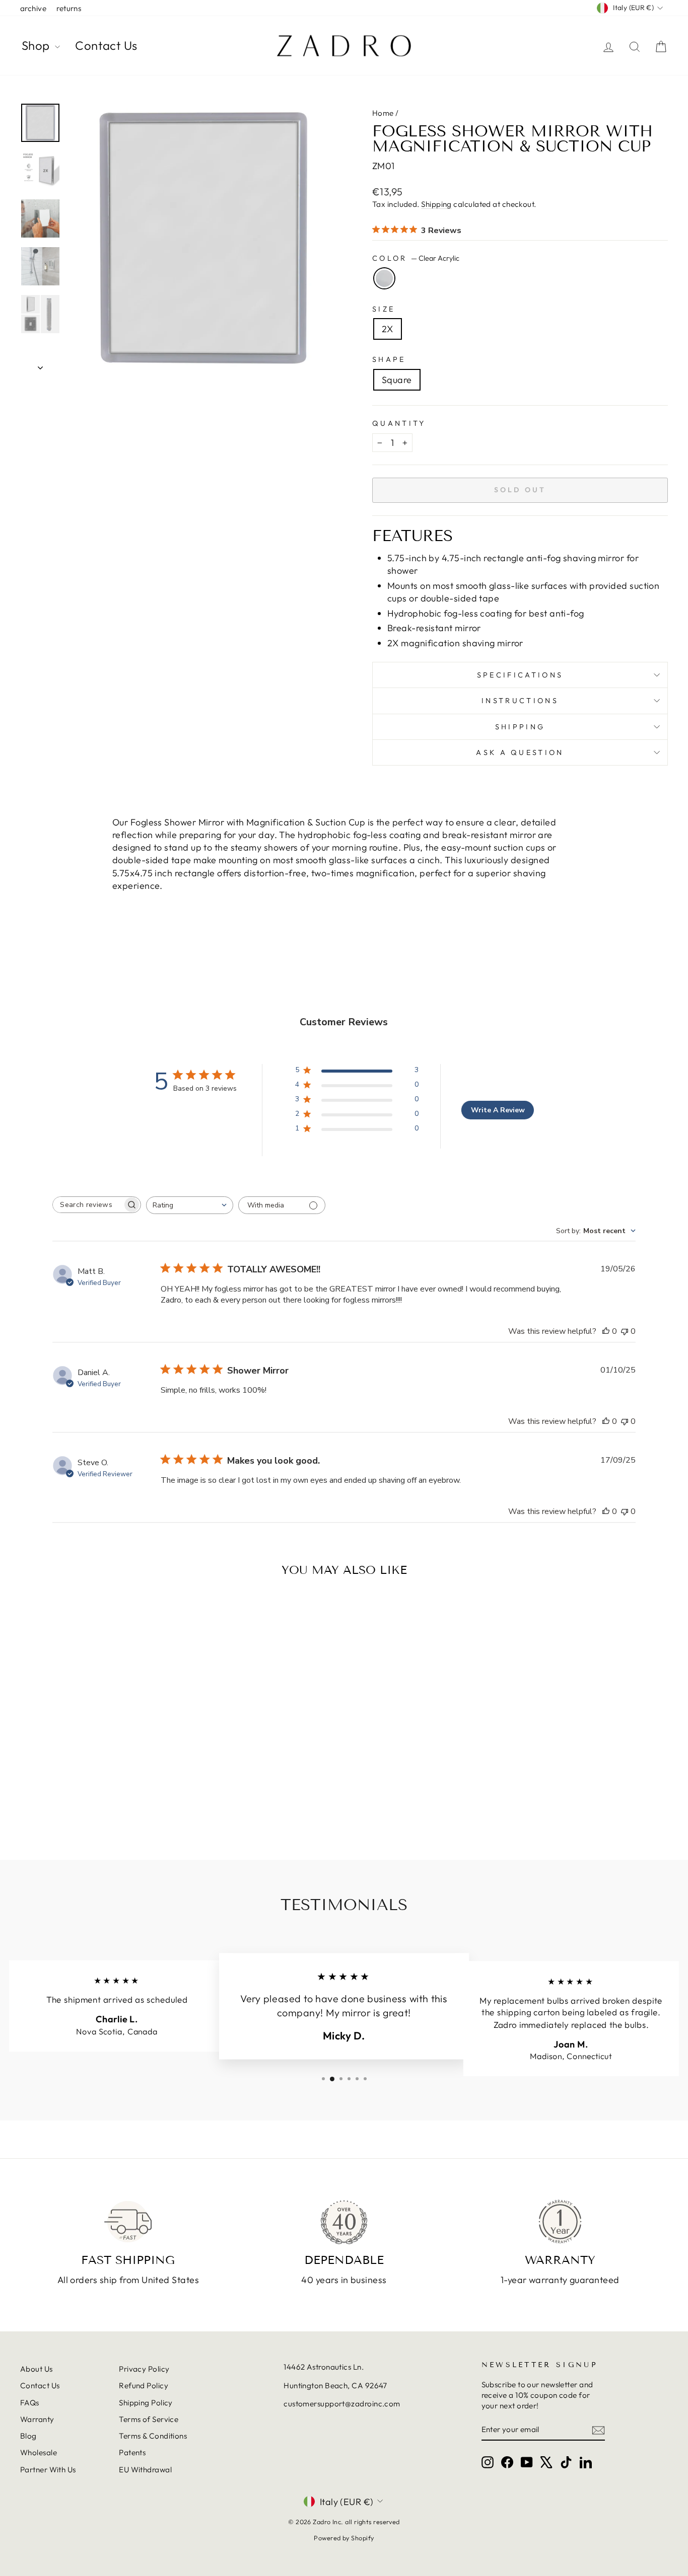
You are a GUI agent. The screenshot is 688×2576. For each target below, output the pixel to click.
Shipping (436, 204)
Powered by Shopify (344, 2538)
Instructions (520, 701)
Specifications (520, 675)
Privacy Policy (144, 2369)
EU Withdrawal (145, 2470)
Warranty (37, 2419)
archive (33, 8)
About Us (37, 2369)
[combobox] (190, 1205)
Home (383, 113)
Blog (28, 2436)
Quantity (399, 423)
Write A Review (498, 1110)
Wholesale (39, 2452)
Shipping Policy (146, 2403)
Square (397, 380)
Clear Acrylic (384, 278)
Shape (389, 359)
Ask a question (520, 752)
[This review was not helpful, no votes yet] (625, 1331)
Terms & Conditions (153, 2436)
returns (69, 8)
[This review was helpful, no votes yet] (606, 1331)
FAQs (30, 2403)
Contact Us (106, 45)
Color (416, 258)
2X (388, 329)
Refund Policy (144, 2385)
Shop (37, 45)
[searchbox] (88, 1205)
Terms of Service (149, 2419)
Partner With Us (48, 2470)
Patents (132, 2452)
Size (384, 309)
